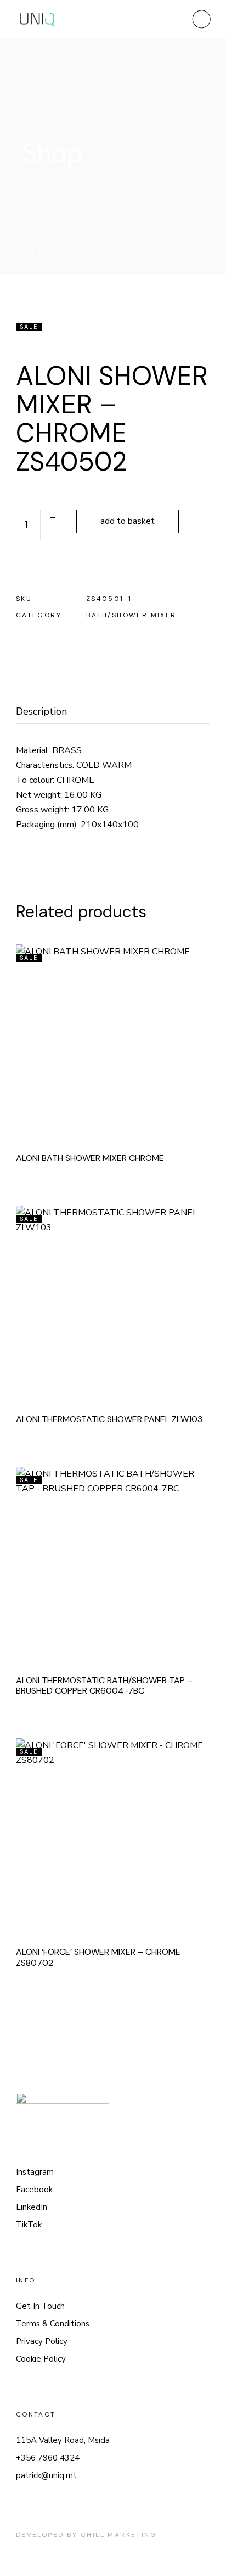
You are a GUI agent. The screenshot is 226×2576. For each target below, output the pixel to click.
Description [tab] (41, 712)
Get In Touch (40, 2306)
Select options (128, 1299)
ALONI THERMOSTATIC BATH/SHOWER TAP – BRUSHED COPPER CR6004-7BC (104, 1686)
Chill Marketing (119, 2535)
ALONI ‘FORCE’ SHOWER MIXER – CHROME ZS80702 (98, 1957)
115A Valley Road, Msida (63, 2440)
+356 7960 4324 (48, 2458)
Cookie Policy (41, 2359)
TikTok (29, 2225)
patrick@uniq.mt (46, 2475)
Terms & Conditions (53, 2324)
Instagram (35, 2172)
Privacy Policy (42, 2341)
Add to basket (128, 521)
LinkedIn (32, 2207)
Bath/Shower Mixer (131, 615)
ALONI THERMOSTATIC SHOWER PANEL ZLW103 (109, 1419)
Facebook (34, 2190)
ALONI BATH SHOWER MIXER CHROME (90, 1158)
